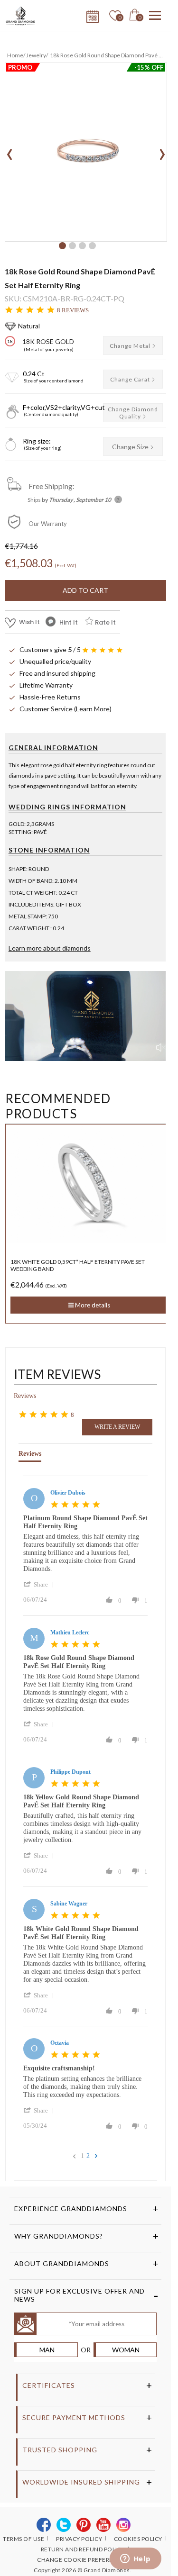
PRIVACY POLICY (79, 2539)
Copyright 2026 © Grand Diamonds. (83, 2570)
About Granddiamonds (62, 2263)
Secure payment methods (74, 2417)
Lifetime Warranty (46, 685)
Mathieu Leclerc (70, 1633)
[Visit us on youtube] (104, 2525)
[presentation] (10, 151)
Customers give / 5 (50, 649)
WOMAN (126, 2350)
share (41, 1584)
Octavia (60, 2043)
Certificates (49, 2385)
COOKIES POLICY (138, 2539)
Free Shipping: (52, 486)
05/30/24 (35, 2126)
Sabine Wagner (69, 1904)
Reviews (25, 1396)
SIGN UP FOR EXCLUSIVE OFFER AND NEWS (80, 2295)
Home (15, 55)
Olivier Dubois (68, 1493)
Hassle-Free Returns (50, 697)
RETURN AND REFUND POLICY (83, 2549)
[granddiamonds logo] (24, 16)
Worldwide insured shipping (81, 2482)
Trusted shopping (60, 2450)
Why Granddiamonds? (59, 2236)
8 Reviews (73, 310)
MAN (47, 2350)
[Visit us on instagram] (124, 2525)
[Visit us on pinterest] (84, 2525)
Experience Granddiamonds (71, 2209)
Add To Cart (85, 590)
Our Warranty (48, 524)
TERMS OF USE (23, 2539)
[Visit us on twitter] (64, 2525)
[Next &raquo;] (96, 2156)
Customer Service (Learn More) (66, 709)
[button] (62, 246)
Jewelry (36, 55)
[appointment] (91, 14)
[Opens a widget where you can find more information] (135, 2559)
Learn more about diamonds (50, 948)
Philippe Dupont (70, 1772)
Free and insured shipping (57, 673)
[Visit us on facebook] (44, 2525)
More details (92, 1298)
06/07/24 (35, 1600)
